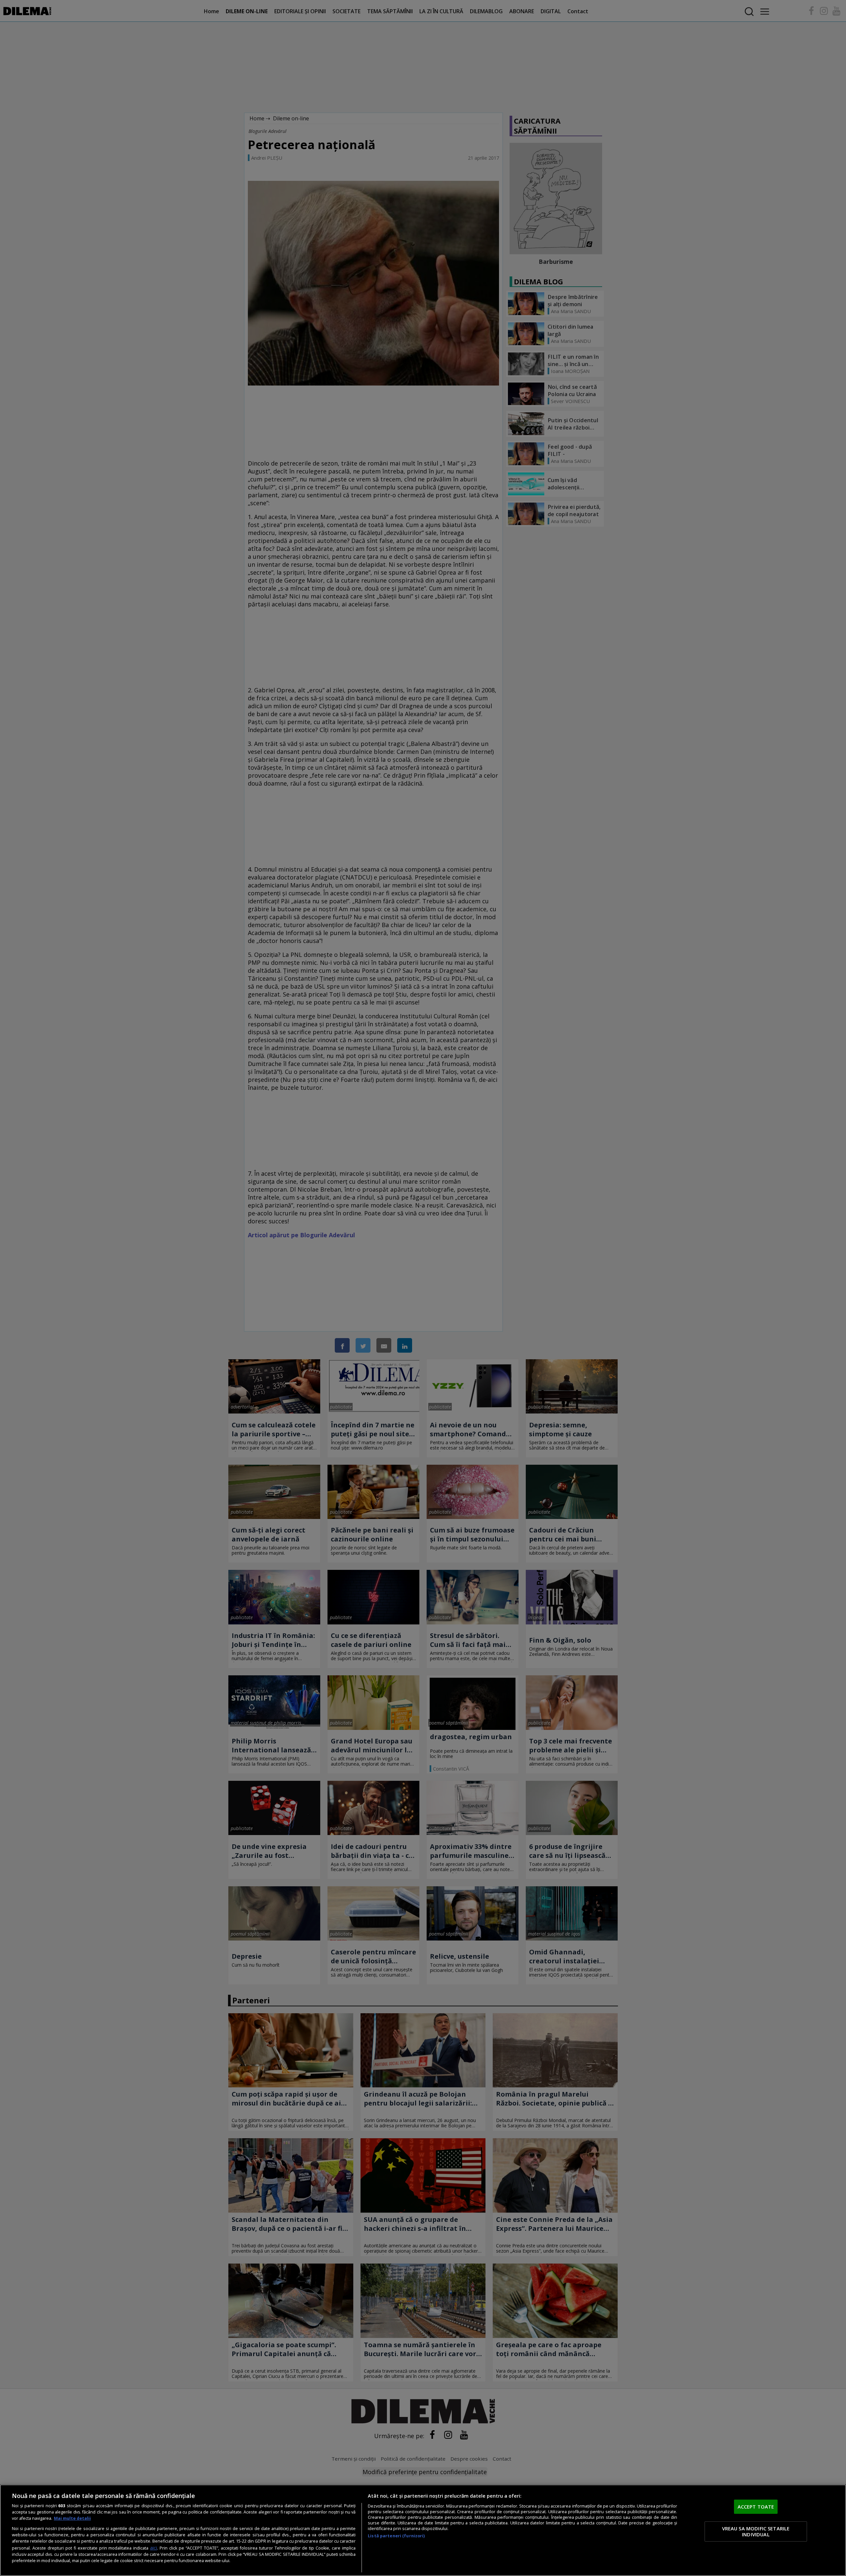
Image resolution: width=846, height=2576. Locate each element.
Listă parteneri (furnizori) (396, 2536)
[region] (423, 2530)
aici (154, 2548)
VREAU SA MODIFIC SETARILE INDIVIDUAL (756, 2531)
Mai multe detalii (72, 2518)
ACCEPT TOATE (756, 2506)
